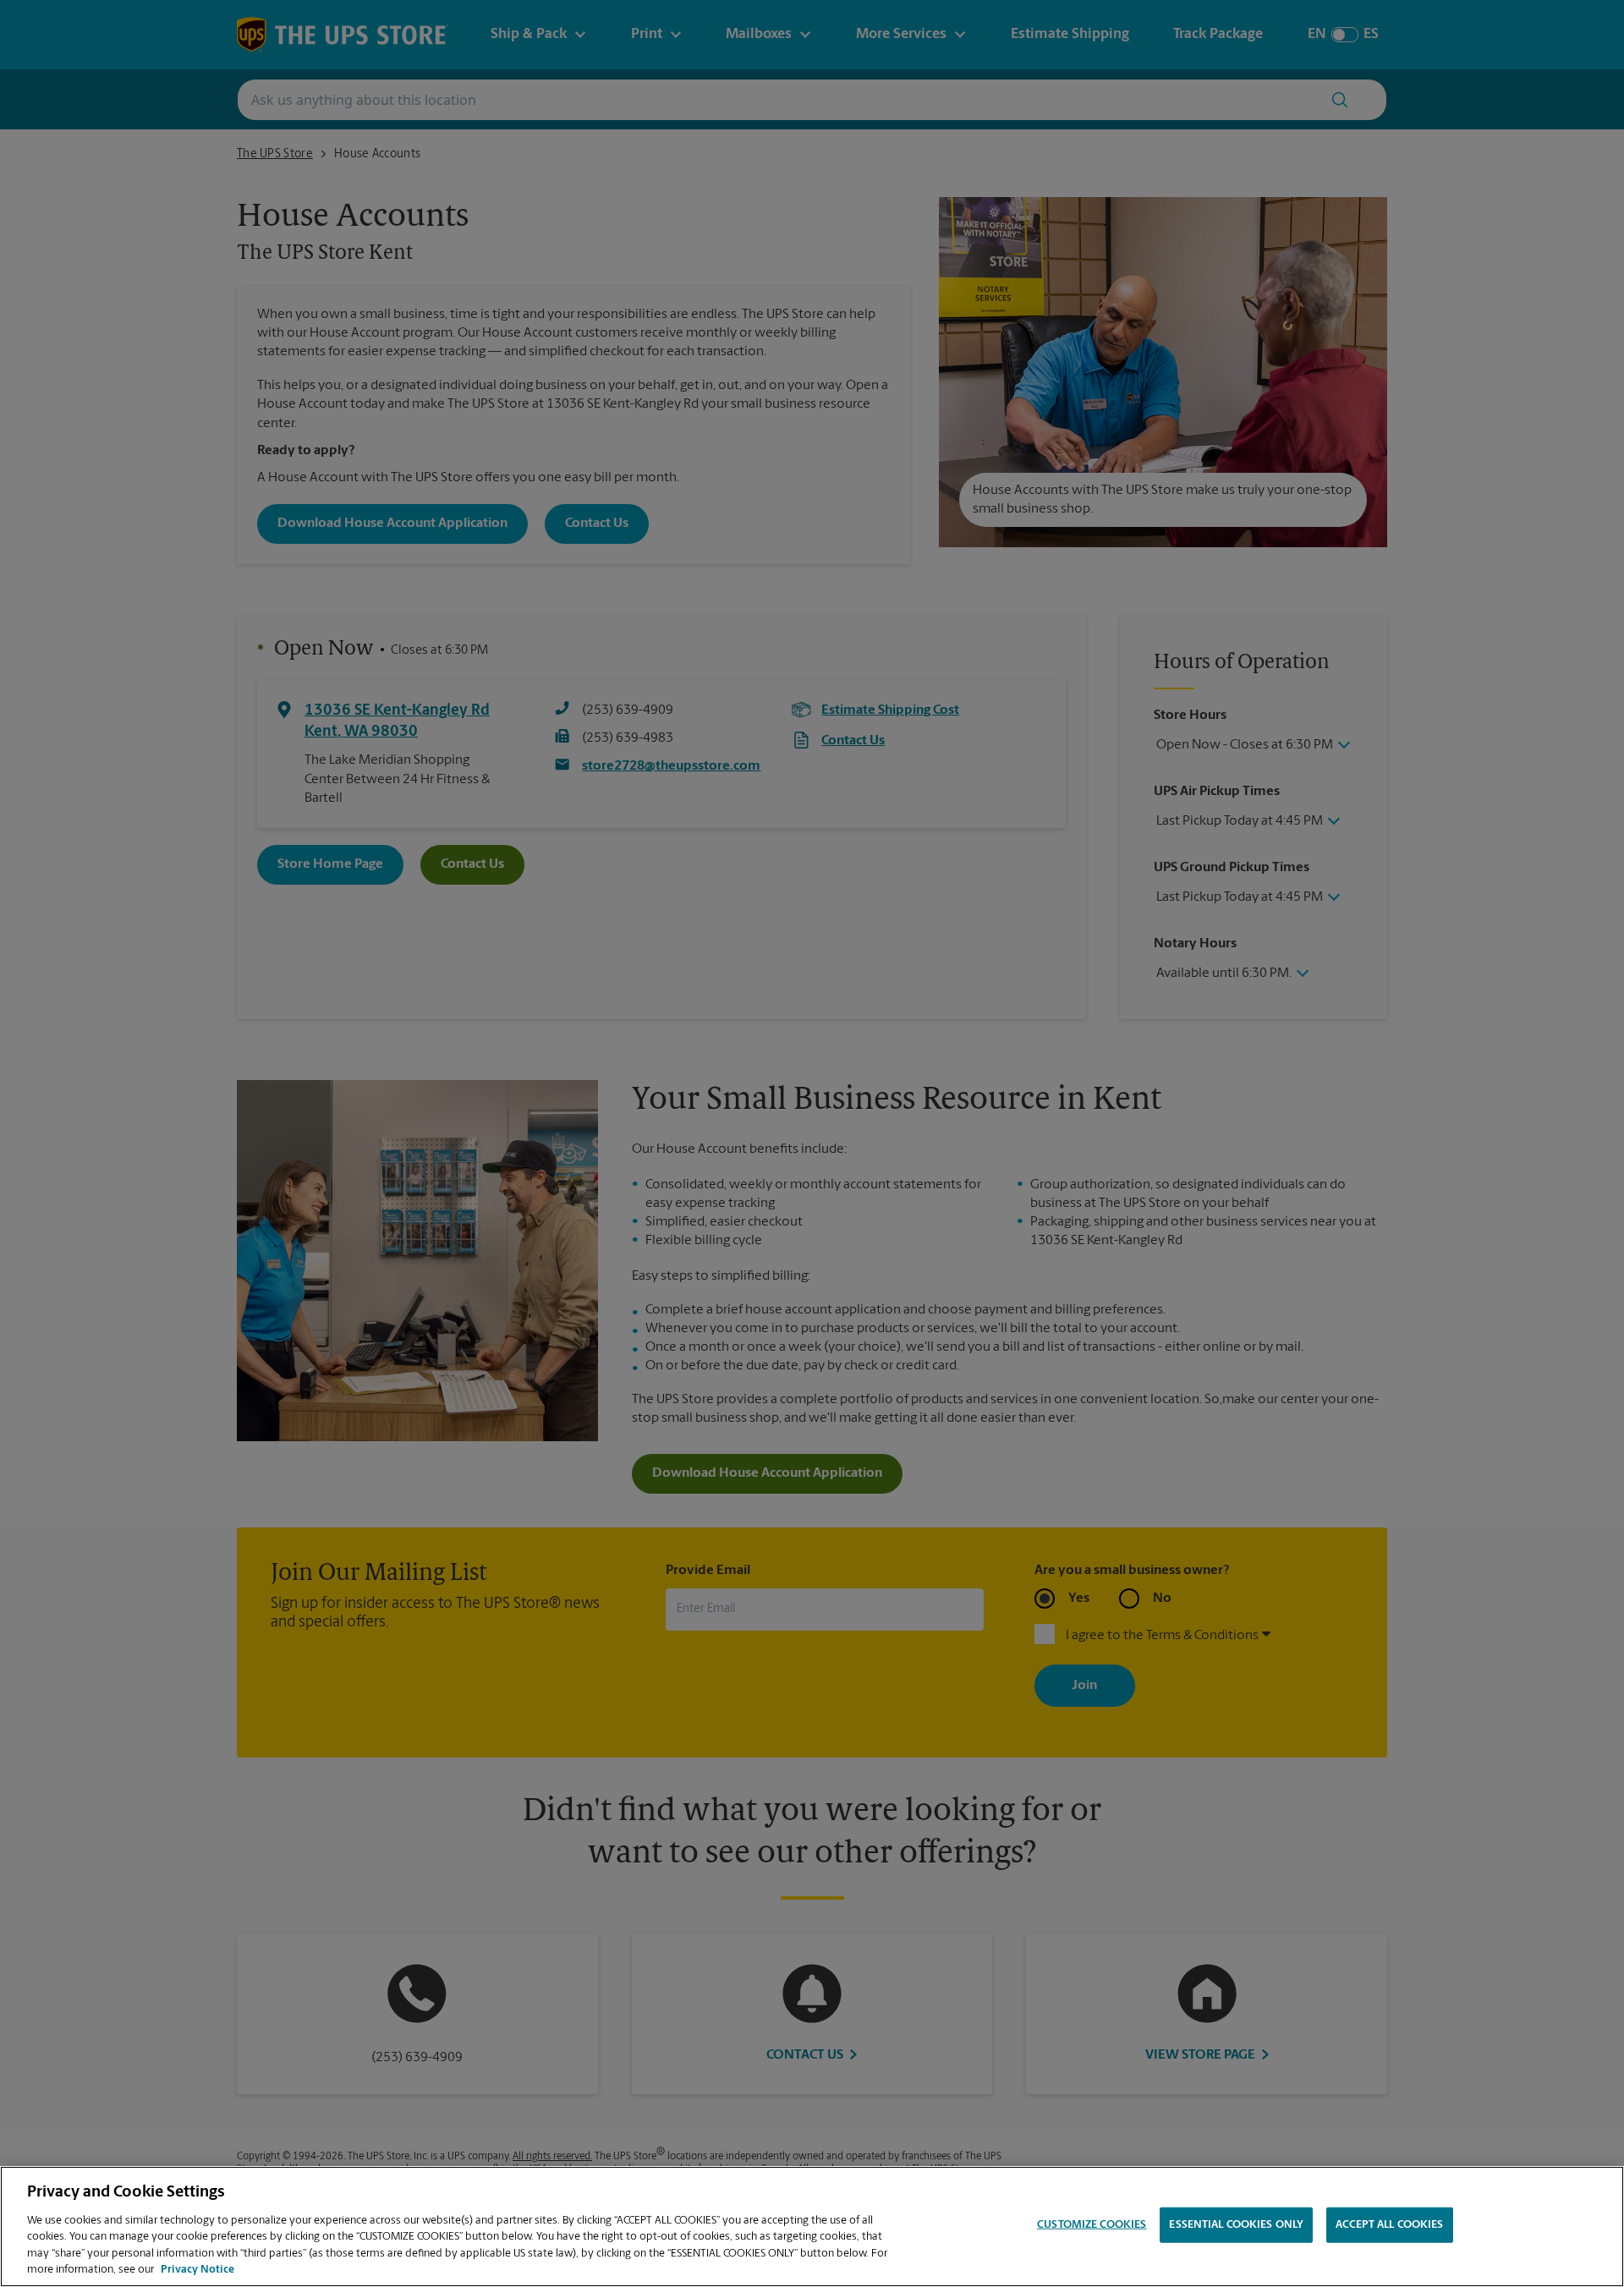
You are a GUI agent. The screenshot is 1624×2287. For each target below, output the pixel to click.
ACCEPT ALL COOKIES (1389, 2225)
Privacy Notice (198, 2270)
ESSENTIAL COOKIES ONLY (1236, 2225)
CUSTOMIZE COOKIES (1092, 2225)
